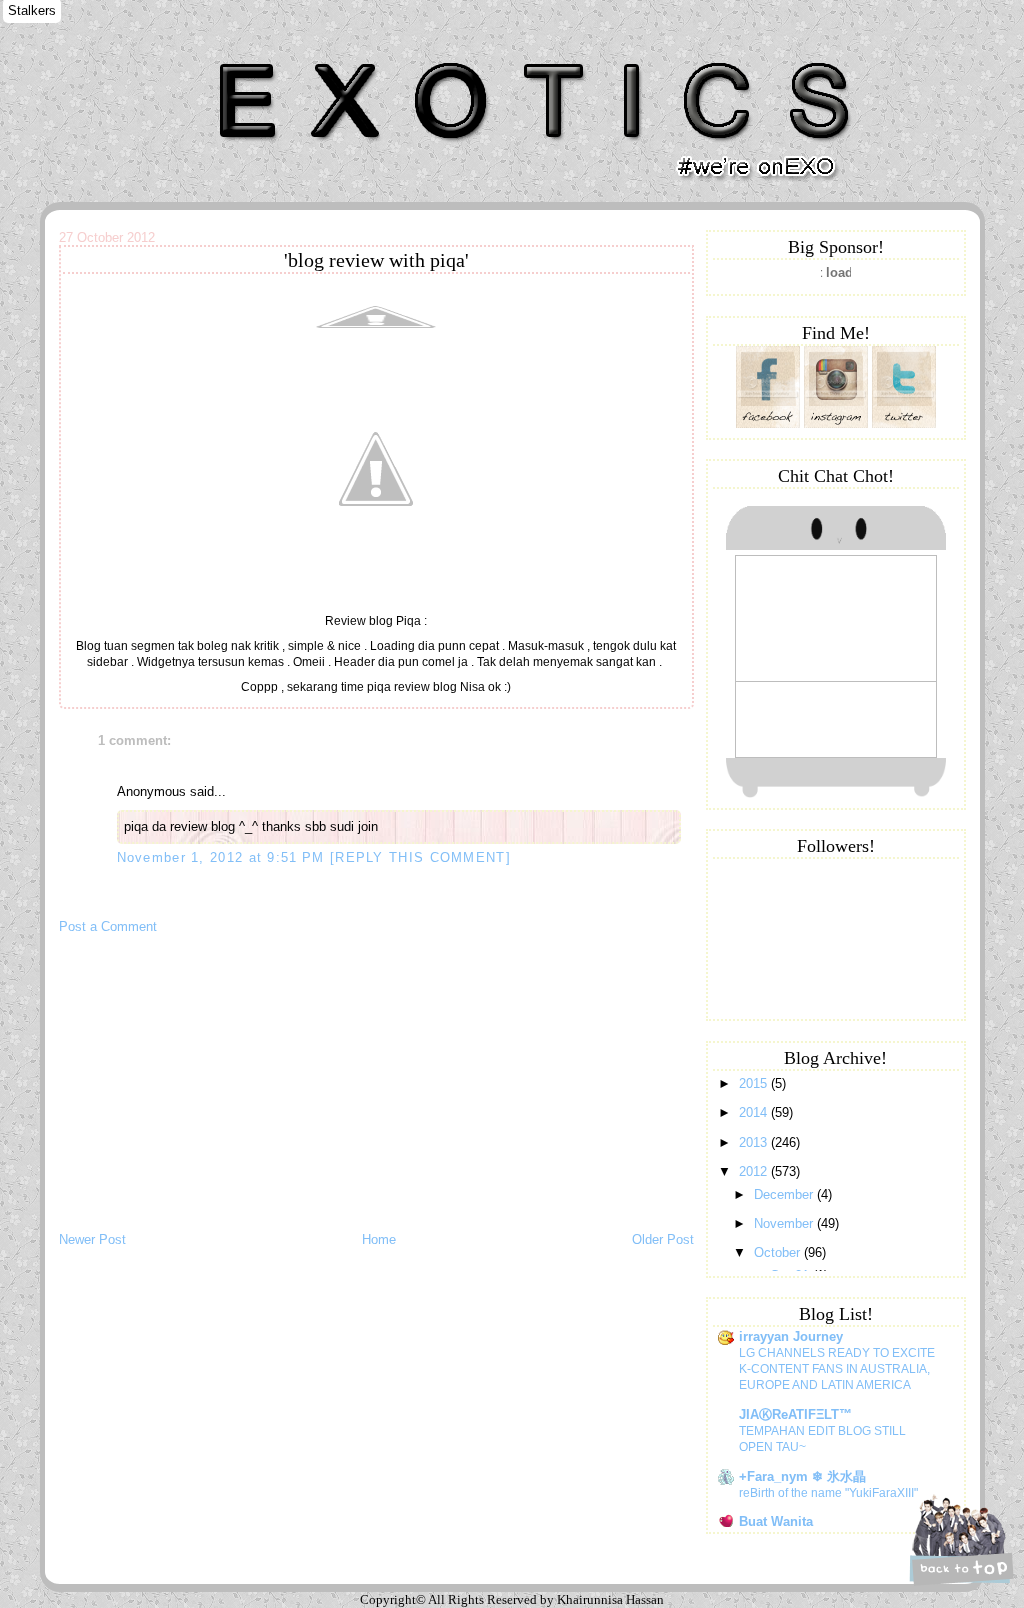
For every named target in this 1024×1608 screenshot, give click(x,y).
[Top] (959, 1540)
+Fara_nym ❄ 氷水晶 (802, 1476)
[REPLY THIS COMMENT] (420, 857)
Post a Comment (108, 926)
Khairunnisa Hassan (278, 54)
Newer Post (92, 1239)
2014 (755, 1112)
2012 (755, 1171)
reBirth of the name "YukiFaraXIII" (828, 1493)
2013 (755, 1142)
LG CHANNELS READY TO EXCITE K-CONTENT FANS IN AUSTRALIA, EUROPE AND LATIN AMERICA (837, 1369)
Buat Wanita (776, 1521)
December (785, 1194)
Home (379, 1239)
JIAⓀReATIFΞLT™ (795, 1414)
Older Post (663, 1239)
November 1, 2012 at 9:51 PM (223, 857)
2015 (755, 1083)
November (785, 1223)
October (779, 1252)
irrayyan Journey (791, 1336)
